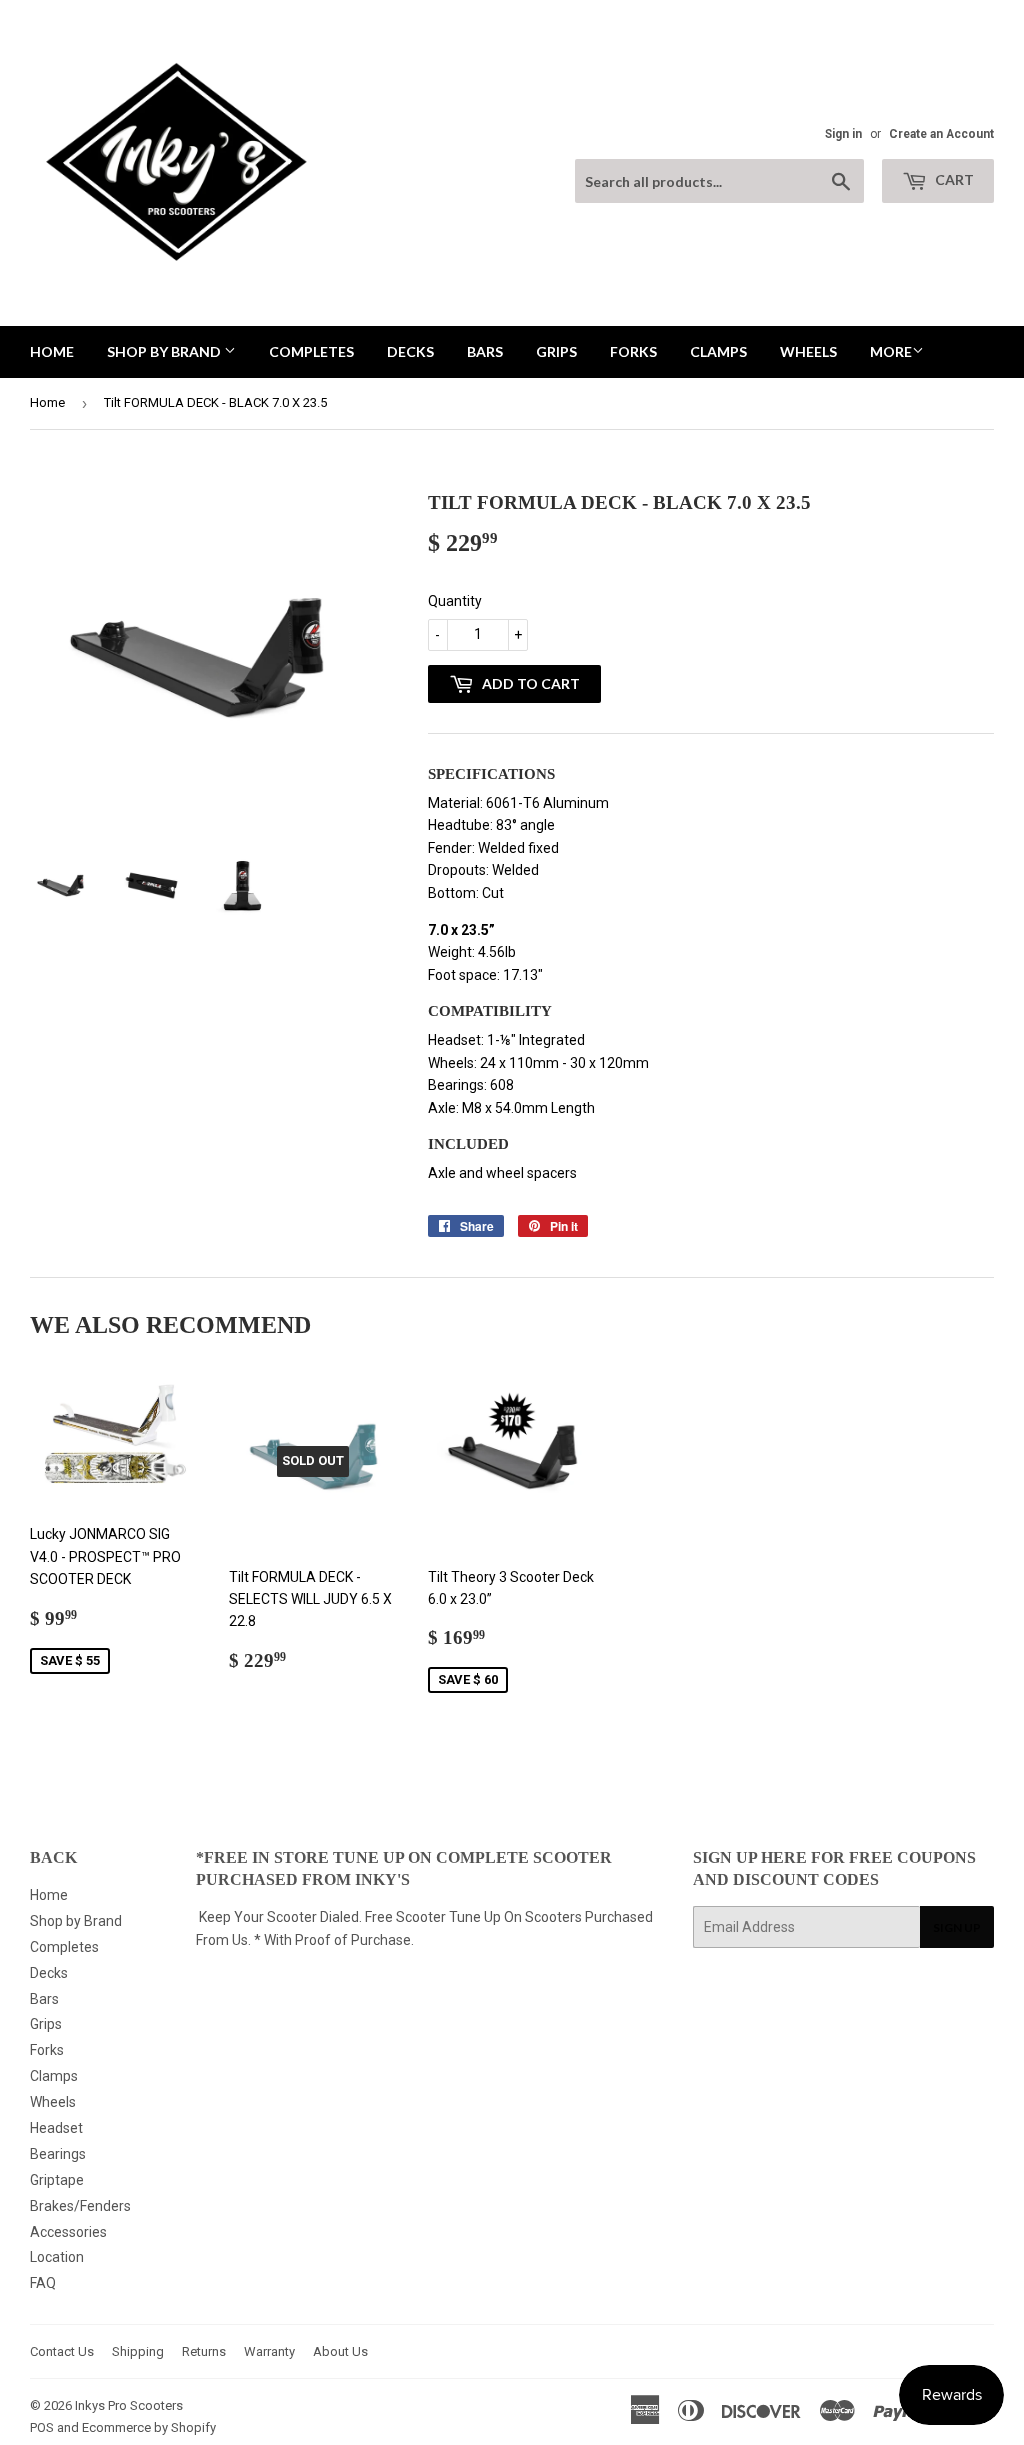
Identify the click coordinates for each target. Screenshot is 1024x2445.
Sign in (843, 134)
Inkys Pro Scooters (129, 2405)
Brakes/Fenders (80, 2206)
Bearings (58, 2154)
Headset (56, 2128)
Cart (953, 179)
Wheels (808, 351)
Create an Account (941, 134)
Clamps (718, 351)
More (891, 351)
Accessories (68, 2232)
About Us (340, 2351)
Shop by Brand (165, 351)
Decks (410, 351)
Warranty (269, 2351)
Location (57, 2257)
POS (42, 2427)
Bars (485, 351)
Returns (204, 2351)
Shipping (138, 2351)
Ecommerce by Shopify (149, 2427)
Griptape (57, 2180)
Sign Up (957, 1927)
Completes (311, 351)
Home (52, 351)
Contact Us (62, 2351)
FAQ (43, 2283)
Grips (556, 351)
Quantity (455, 601)
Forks (633, 351)
